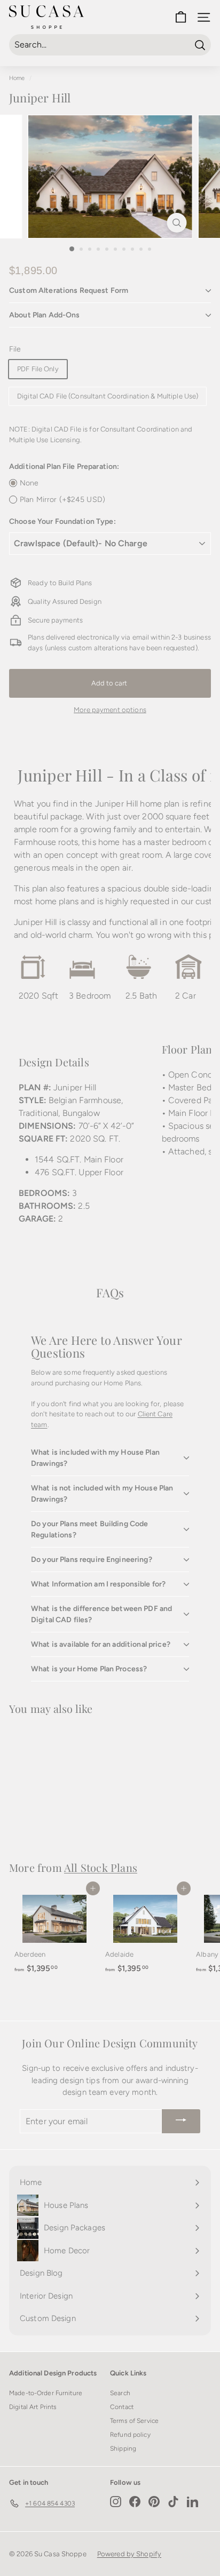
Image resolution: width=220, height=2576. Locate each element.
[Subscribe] (181, 2122)
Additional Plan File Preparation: (64, 466)
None (29, 483)
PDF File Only (38, 369)
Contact (122, 2407)
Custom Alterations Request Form (69, 290)
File (15, 349)
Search (120, 2393)
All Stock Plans (101, 1867)
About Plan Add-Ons (45, 315)
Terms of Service (134, 2421)
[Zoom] (177, 223)
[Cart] (181, 17)
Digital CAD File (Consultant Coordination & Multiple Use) (108, 396)
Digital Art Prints (33, 2407)
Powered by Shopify (129, 2554)
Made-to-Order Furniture (46, 2393)
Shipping (123, 2449)
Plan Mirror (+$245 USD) (62, 500)
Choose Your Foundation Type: (62, 521)
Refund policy (130, 2435)
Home (17, 78)
